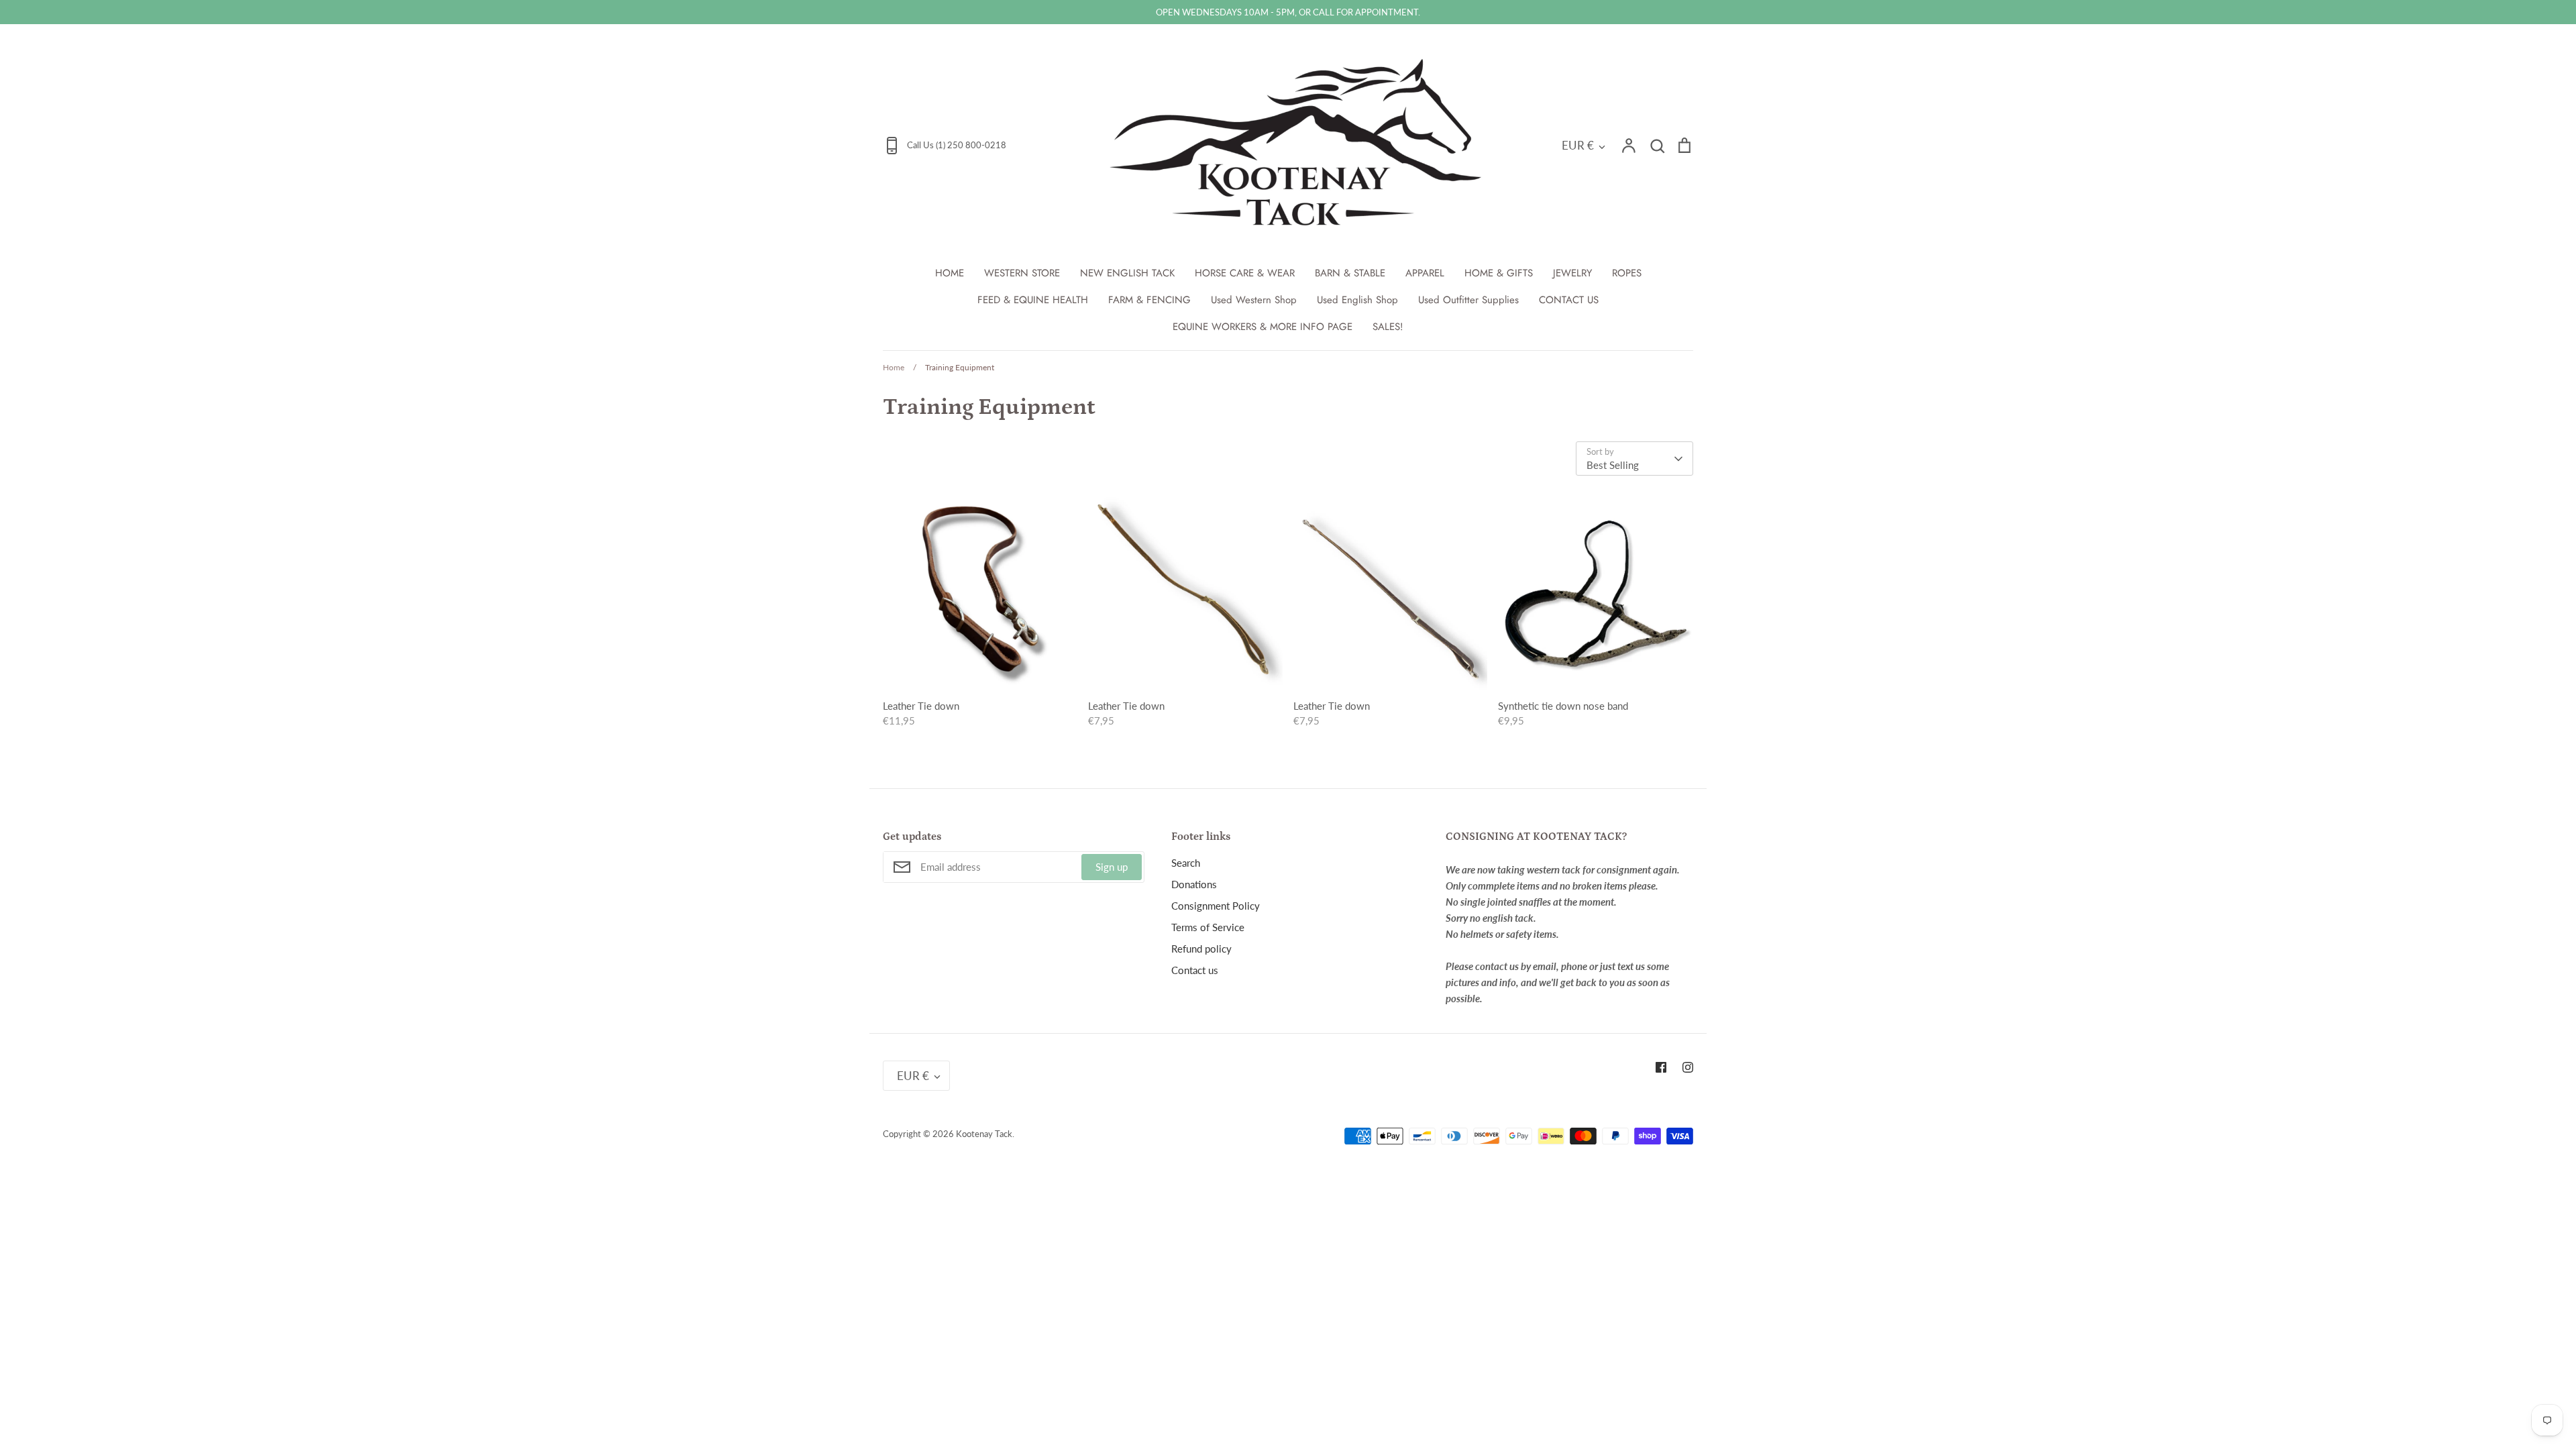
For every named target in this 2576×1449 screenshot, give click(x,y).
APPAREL (1425, 273)
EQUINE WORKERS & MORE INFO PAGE (1263, 327)
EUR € (1578, 145)
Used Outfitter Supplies (1468, 300)
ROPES (1627, 273)
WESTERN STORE (1022, 273)
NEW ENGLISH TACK (1127, 273)
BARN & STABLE (1350, 273)
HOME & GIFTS (1499, 273)
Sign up (1112, 867)
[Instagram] (1688, 1067)
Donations (1194, 884)
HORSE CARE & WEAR (1245, 273)
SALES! (1388, 327)
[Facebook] (1661, 1067)
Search (1186, 863)
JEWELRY (1572, 273)
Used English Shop (1357, 300)
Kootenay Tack (984, 1134)
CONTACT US (1569, 300)
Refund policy (1201, 949)
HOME (950, 273)
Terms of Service (1208, 927)
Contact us (1195, 970)
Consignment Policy (1216, 906)
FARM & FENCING (1149, 300)
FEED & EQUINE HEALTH (1033, 300)
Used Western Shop (1254, 300)
